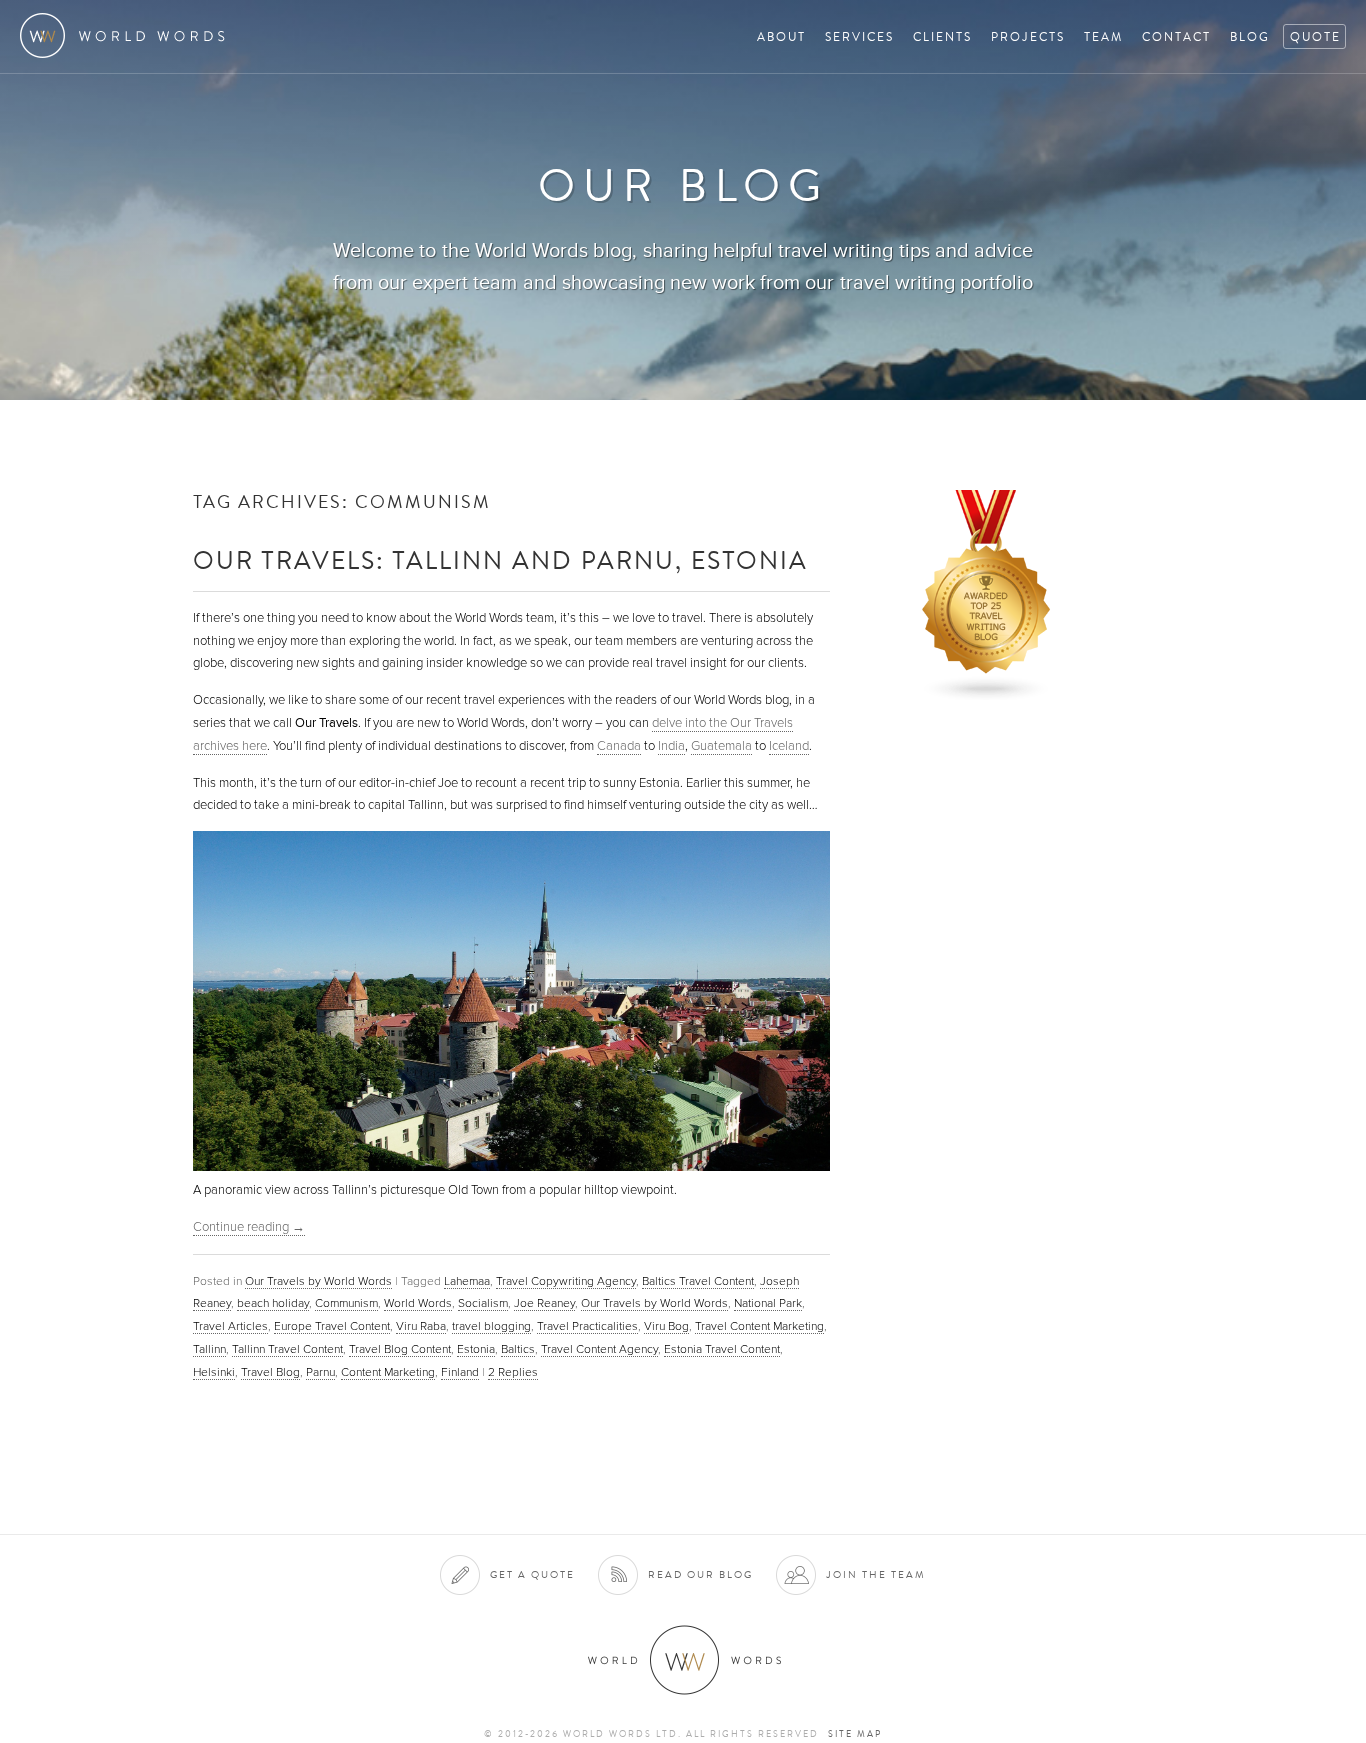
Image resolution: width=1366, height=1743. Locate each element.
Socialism (483, 1303)
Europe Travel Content (332, 1326)
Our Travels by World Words (318, 1281)
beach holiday (273, 1303)
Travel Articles (230, 1326)
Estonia (476, 1349)
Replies (513, 1372)
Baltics (518, 1349)
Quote (1315, 36)
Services (859, 36)
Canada (619, 746)
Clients (942, 36)
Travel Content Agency (599, 1349)
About (781, 36)
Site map (855, 1734)
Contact (1176, 36)
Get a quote (532, 1574)
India (671, 746)
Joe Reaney (544, 1303)
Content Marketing (388, 1372)
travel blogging (491, 1326)
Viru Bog (666, 1326)
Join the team (876, 1574)
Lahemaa (467, 1281)
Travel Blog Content (400, 1349)
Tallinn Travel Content (287, 1349)
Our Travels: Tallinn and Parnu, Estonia (500, 559)
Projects (1028, 36)
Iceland (789, 746)
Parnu (320, 1372)
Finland (460, 1372)
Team (1103, 36)
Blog (1250, 36)
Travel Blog (270, 1372)
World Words (127, 35)
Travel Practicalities (587, 1326)
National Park (768, 1303)
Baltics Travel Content (698, 1281)
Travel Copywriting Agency (566, 1281)
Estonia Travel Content (722, 1349)
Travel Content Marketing (759, 1326)
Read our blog (700, 1574)
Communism (346, 1303)
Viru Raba (421, 1326)
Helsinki (214, 1372)
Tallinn (209, 1349)
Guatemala (721, 746)
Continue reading (249, 1227)
